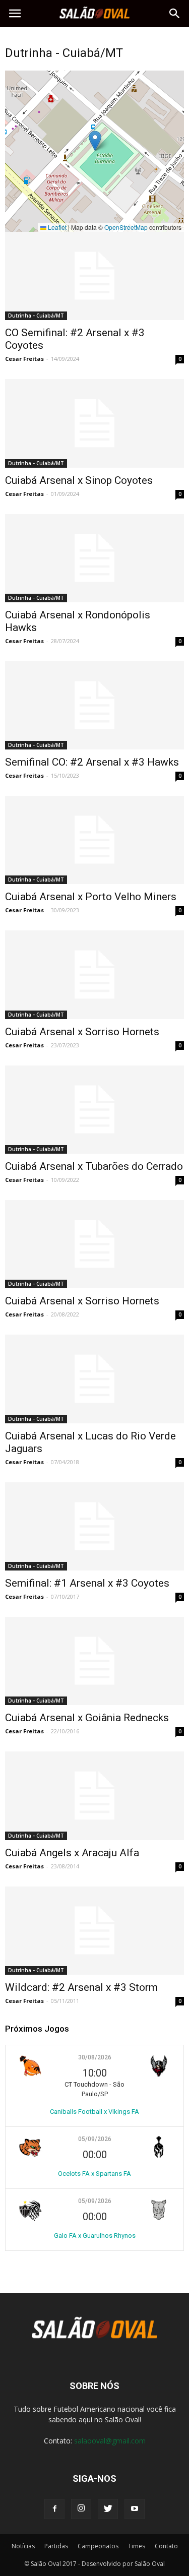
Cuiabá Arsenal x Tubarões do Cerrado (94, 1166)
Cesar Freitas (24, 359)
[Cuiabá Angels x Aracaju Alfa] (94, 1796)
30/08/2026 (95, 2057)
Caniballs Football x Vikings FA (94, 2112)
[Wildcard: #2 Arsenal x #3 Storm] (94, 1931)
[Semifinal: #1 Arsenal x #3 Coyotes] (94, 1526)
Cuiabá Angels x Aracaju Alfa (72, 1853)
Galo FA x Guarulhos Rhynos (95, 2236)
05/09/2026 (95, 2139)
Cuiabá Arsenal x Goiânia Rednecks (87, 1718)
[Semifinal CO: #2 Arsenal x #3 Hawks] (94, 705)
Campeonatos (98, 2546)
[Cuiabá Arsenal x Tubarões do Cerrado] (94, 1110)
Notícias (23, 2546)
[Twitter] (108, 2509)
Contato (166, 2546)
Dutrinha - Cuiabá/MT (36, 316)
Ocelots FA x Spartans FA (94, 2174)
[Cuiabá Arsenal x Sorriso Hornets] (94, 975)
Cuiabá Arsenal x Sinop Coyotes (79, 480)
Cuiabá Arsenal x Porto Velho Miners (91, 897)
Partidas (56, 2546)
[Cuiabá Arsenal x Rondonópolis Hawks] (94, 558)
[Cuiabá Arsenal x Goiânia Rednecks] (94, 1661)
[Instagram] (81, 2509)
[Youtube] (135, 2509)
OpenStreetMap (126, 227)
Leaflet (56, 227)
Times (137, 2546)
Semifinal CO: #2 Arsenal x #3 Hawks (92, 762)
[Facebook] (54, 2509)
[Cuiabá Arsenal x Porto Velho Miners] (94, 840)
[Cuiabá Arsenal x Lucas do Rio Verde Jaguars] (94, 1379)
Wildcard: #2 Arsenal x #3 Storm (81, 1987)
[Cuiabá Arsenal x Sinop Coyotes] (94, 423)
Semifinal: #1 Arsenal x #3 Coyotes (87, 1583)
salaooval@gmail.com (110, 2441)
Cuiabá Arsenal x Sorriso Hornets (82, 1032)
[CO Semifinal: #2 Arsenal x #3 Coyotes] (94, 276)
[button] (175, 14)
